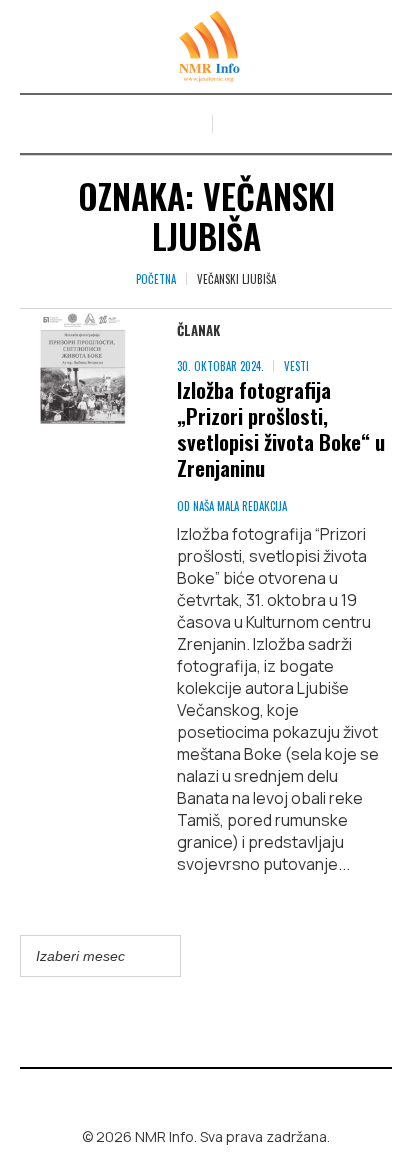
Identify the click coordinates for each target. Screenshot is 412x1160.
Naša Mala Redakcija (240, 506)
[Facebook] (192, 1094)
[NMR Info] (206, 46)
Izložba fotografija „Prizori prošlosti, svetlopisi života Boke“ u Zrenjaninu (281, 428)
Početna (156, 279)
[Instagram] (221, 1094)
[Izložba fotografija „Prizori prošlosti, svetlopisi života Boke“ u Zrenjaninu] (78, 367)
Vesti (296, 366)
